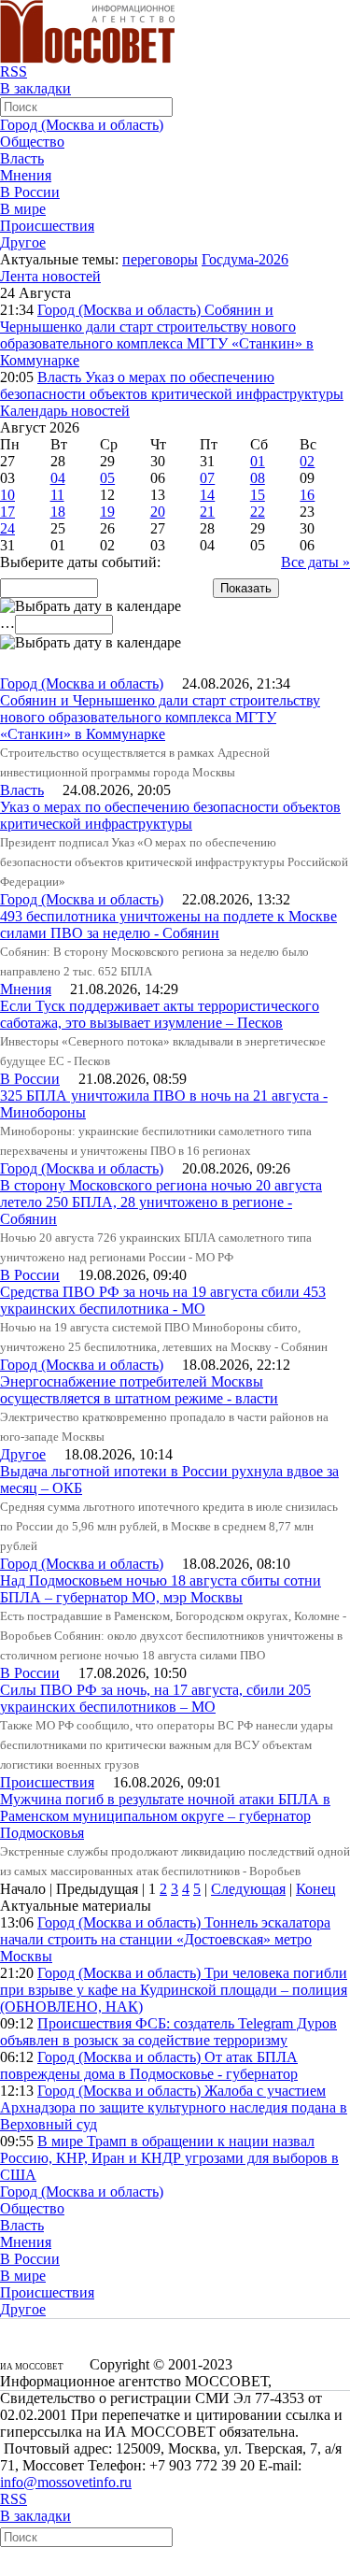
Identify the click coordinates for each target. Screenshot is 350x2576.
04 (58, 478)
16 (307, 495)
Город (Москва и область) (82, 125)
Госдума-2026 (245, 259)
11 (57, 495)
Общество (32, 142)
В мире (23, 209)
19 (107, 512)
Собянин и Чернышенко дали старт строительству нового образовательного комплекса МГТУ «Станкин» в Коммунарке (157, 335)
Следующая (248, 1889)
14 (207, 495)
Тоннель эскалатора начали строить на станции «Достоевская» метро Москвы (165, 1939)
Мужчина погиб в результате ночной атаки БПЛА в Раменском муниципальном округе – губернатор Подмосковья (165, 1816)
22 (258, 512)
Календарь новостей (65, 411)
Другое (23, 242)
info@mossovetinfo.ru (66, 2482)
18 (58, 512)
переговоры (160, 259)
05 (107, 478)
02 (307, 461)
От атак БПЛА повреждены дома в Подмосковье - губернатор (149, 2065)
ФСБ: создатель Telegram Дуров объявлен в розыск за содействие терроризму (168, 2032)
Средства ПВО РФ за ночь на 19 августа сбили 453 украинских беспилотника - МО (163, 1300)
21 (207, 512)
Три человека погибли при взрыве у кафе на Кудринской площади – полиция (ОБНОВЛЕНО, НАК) (174, 1990)
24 (7, 528)
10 (7, 495)
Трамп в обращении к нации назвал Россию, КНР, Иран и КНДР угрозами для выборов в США (169, 2158)
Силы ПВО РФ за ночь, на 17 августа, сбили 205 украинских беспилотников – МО (155, 1698)
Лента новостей (50, 276)
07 (207, 478)
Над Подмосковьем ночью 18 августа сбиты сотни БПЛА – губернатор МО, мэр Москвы (161, 1589)
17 (7, 512)
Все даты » (315, 562)
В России (30, 192)
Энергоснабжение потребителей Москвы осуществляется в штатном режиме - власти (139, 1390)
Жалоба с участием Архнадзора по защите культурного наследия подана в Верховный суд (174, 2107)
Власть (22, 158)
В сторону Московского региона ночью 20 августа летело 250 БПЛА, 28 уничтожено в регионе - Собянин (161, 1202)
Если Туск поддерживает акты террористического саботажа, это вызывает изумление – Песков (160, 1014)
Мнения (26, 175)
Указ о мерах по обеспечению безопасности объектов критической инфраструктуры (172, 385)
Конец (316, 1889)
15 (258, 495)
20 (158, 512)
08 (258, 478)
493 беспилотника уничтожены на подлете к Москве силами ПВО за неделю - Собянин (168, 925)
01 (258, 461)
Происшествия (47, 226)
